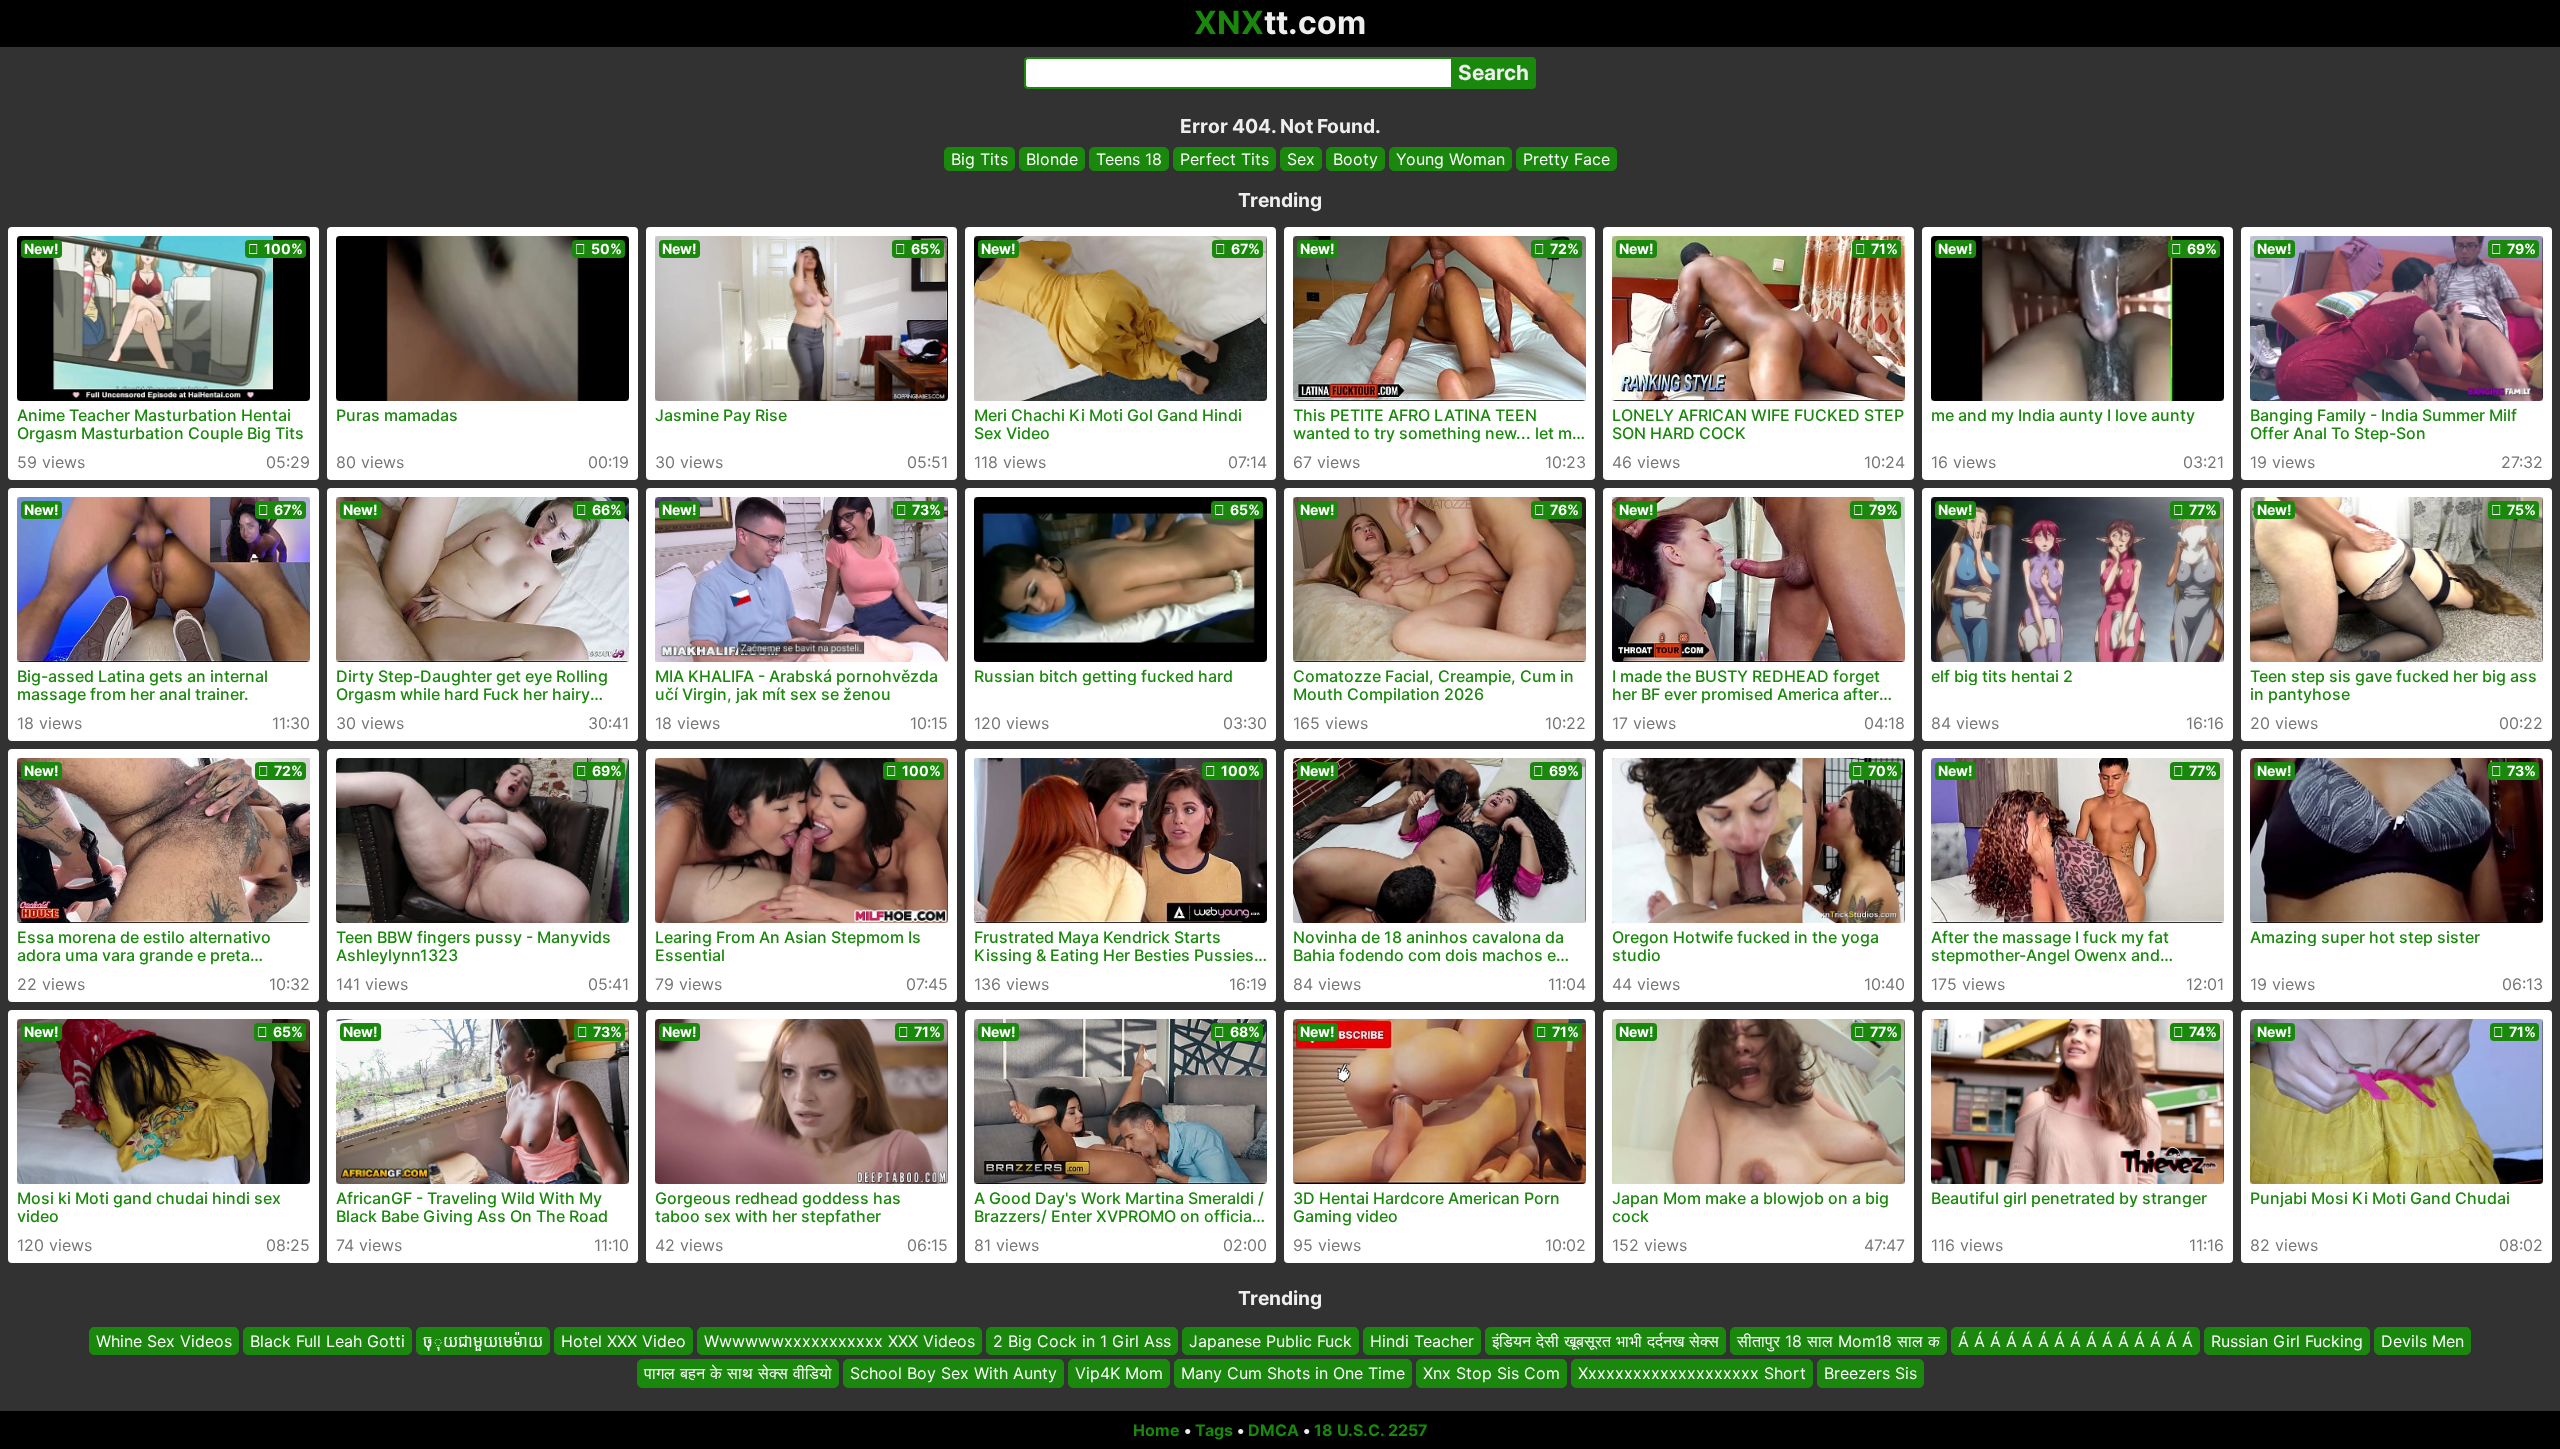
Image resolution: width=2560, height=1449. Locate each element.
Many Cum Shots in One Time (1293, 1374)
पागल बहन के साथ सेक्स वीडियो (738, 1374)
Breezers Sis (1870, 1374)
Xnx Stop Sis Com (1491, 1374)
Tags (1214, 1430)
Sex (1301, 159)
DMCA (1273, 1430)
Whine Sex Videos (164, 1341)
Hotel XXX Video (623, 1341)
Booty (1355, 159)
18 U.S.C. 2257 (1371, 1430)
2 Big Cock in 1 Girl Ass (1082, 1341)
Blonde (1052, 159)
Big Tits (979, 159)
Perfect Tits (1224, 159)
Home (1156, 1430)
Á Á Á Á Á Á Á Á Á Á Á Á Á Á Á (2075, 1341)
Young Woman (1450, 159)
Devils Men (2422, 1341)
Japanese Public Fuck (1270, 1341)
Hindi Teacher (1422, 1341)
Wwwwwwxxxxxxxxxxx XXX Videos (839, 1341)
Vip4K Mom (1119, 1374)
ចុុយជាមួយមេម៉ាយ (483, 1341)
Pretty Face (1566, 159)
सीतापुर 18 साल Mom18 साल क (1838, 1341)
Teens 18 (1129, 159)
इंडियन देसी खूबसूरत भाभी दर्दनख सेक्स (1605, 1341)
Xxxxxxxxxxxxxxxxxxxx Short (1692, 1374)
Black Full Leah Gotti (327, 1341)
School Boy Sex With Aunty (953, 1374)
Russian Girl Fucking (2287, 1341)
